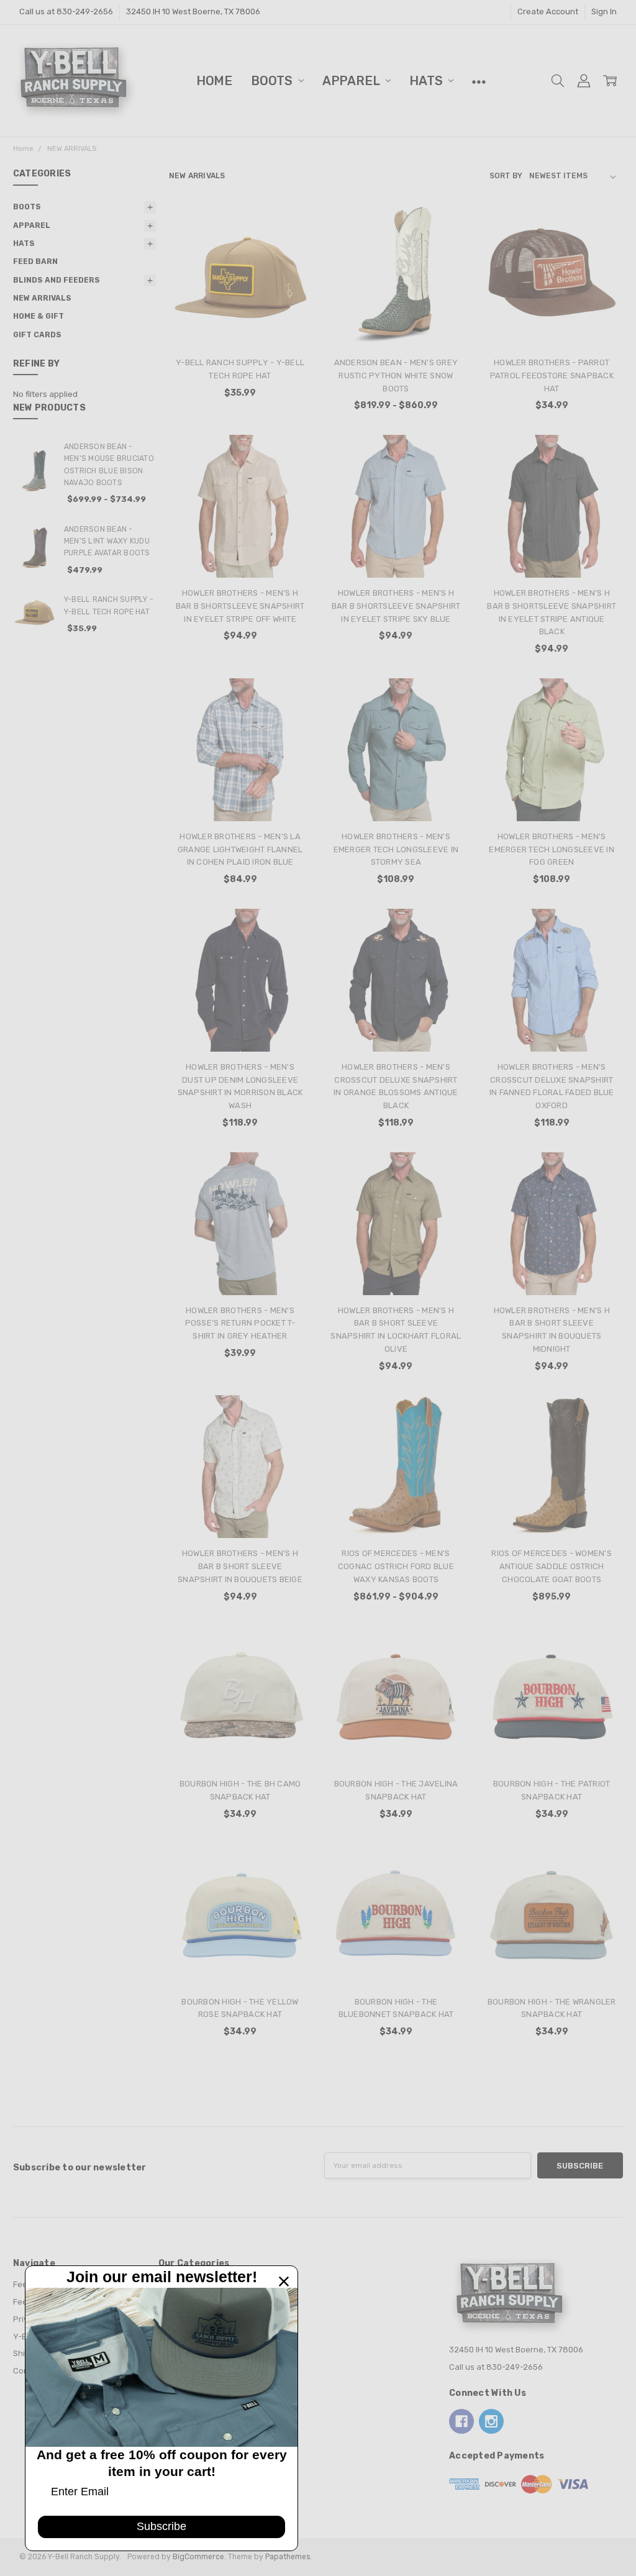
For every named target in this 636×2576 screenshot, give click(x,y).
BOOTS (273, 81)
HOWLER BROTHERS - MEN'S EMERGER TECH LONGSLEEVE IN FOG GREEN (552, 849)
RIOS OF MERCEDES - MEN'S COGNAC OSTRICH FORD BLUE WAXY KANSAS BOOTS (396, 1566)
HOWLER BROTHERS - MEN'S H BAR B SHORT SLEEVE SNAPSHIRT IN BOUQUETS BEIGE (240, 1566)
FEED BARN (35, 262)
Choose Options (396, 323)
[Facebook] (461, 2421)
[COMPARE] (291, 245)
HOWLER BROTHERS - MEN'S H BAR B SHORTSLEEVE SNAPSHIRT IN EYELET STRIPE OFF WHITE (240, 606)
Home (214, 81)
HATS (427, 81)
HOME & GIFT (39, 316)
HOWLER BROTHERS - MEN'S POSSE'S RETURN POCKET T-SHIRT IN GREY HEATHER (240, 1323)
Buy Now (240, 323)
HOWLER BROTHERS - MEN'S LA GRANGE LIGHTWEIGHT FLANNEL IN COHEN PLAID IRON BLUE (240, 849)
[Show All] (479, 81)
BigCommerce (198, 2557)
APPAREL (352, 81)
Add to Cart (240, 298)
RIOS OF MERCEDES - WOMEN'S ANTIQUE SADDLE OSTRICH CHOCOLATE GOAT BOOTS (552, 1566)
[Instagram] (491, 2421)
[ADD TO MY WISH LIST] (291, 264)
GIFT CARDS (37, 335)
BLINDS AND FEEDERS (57, 280)
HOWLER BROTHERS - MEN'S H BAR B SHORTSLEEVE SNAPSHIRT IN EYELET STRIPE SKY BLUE (396, 606)
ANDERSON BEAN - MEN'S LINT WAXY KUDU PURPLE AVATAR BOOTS (107, 541)
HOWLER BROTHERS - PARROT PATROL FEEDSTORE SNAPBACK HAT (552, 375)
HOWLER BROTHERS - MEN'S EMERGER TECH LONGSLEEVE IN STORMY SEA (396, 849)
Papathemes (288, 2557)
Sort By (506, 176)
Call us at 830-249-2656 (66, 11)
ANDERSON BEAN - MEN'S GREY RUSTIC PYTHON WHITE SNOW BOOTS (396, 375)
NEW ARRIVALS (42, 298)
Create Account (548, 11)
